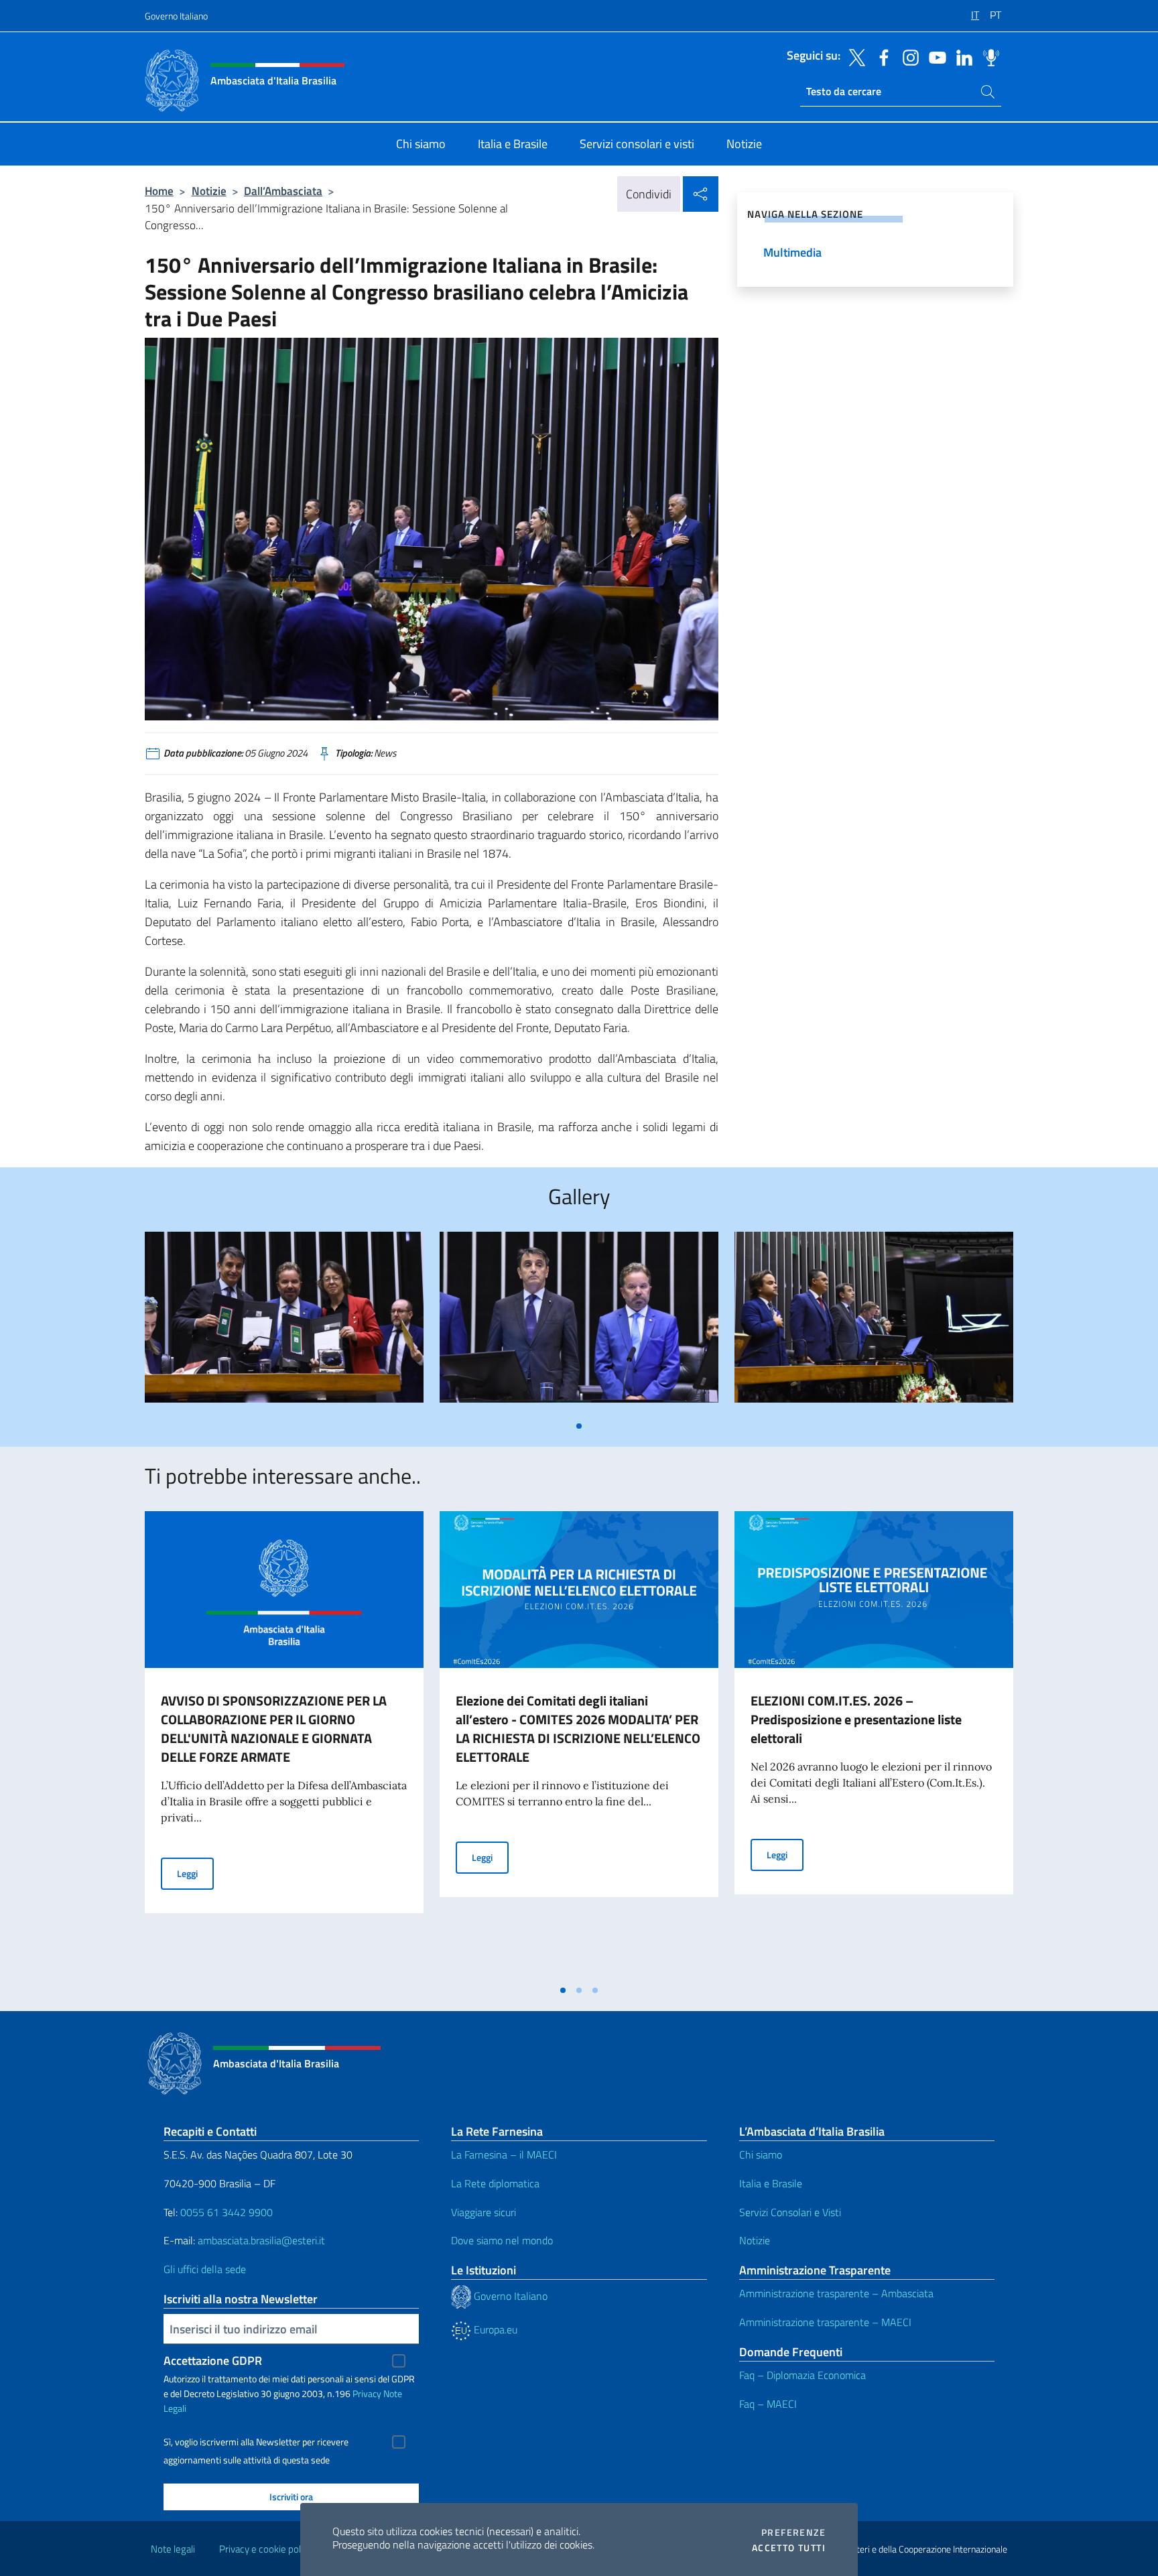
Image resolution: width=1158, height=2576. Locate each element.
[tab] (579, 1426)
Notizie (209, 191)
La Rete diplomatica (495, 2183)
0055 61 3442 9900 (225, 2212)
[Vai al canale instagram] (907, 56)
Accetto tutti (789, 2548)
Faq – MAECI (768, 2404)
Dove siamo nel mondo (502, 2240)
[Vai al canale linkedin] (961, 56)
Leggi (195, 1873)
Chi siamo (761, 2154)
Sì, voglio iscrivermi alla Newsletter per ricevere (256, 2442)
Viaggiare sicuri (484, 2212)
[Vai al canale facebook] (881, 56)
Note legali (173, 2549)
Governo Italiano (176, 16)
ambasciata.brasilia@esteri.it (261, 2240)
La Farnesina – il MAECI (504, 2154)
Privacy (367, 2393)
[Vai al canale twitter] (854, 56)
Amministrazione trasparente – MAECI (825, 2322)
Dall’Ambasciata (283, 191)
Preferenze (793, 2532)
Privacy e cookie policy (266, 2549)
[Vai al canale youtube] (934, 56)
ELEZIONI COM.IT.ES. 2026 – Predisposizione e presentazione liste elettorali (856, 1719)
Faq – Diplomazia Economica (802, 2375)
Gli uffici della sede (205, 2269)
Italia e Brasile (771, 2183)
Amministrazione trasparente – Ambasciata (836, 2293)
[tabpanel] (284, 1323)
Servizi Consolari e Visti (790, 2212)
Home (159, 191)
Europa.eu (494, 2329)
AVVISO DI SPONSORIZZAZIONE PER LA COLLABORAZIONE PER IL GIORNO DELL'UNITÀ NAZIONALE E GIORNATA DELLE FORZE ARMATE (274, 1729)
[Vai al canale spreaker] (988, 56)
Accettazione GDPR (213, 2361)
